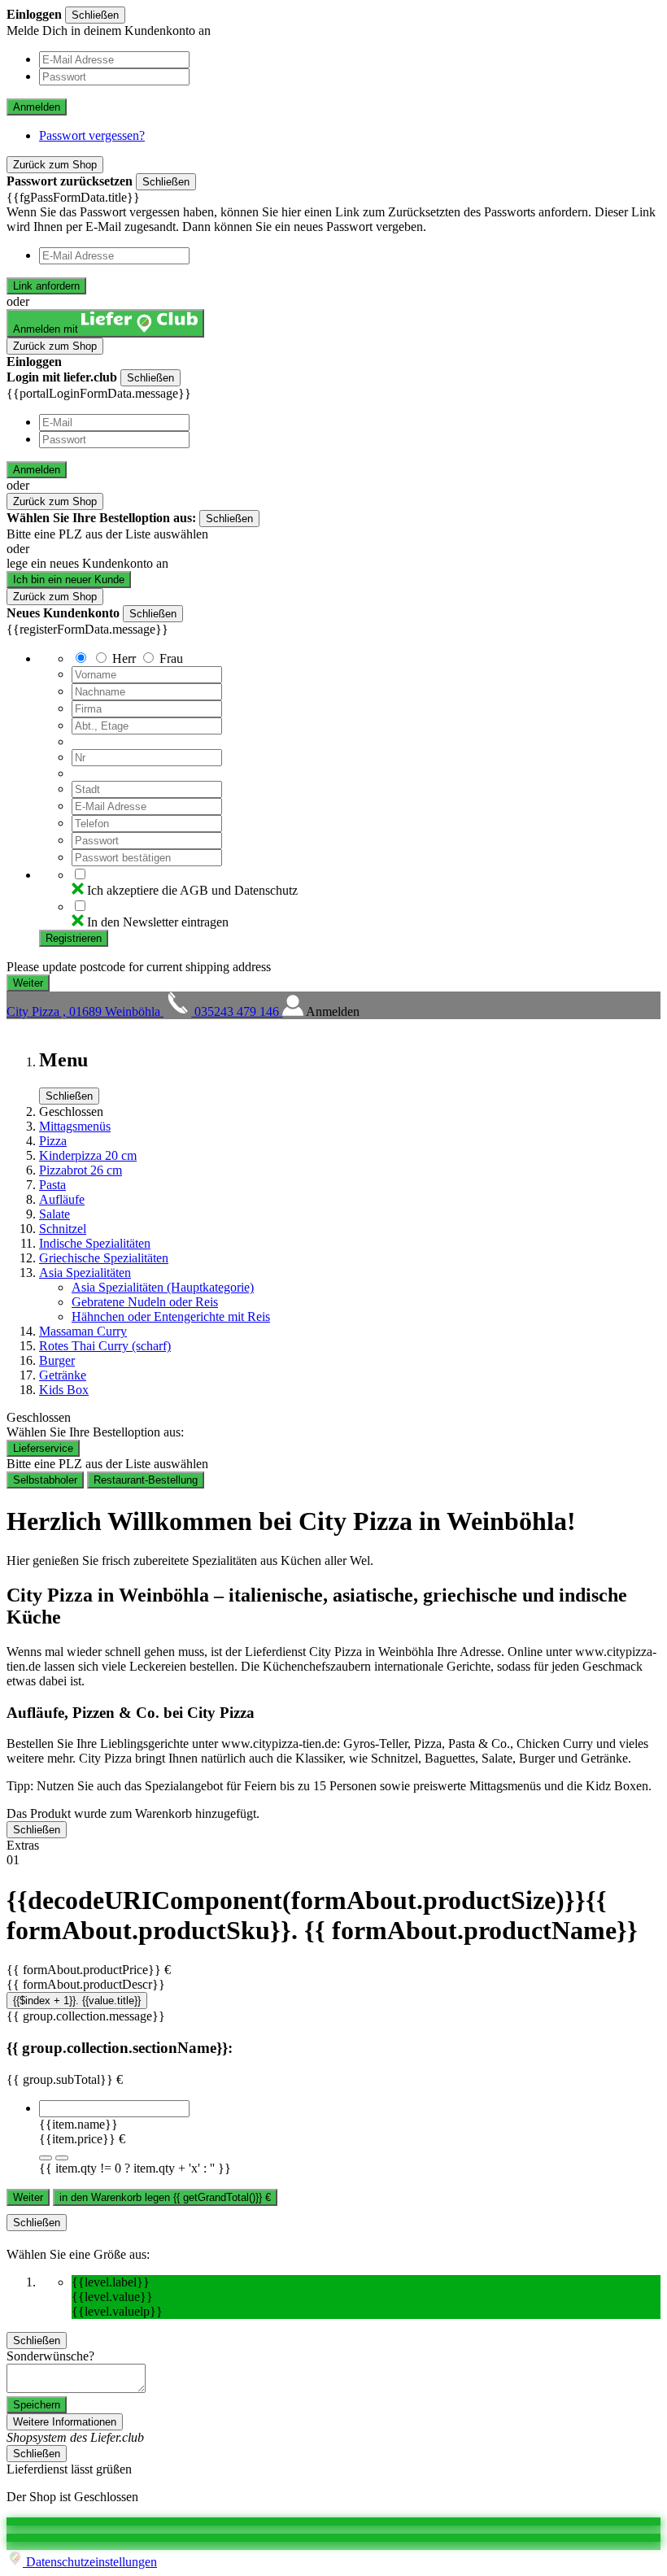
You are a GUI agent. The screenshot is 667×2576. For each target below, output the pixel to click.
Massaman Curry (83, 1331)
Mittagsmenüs (75, 1126)
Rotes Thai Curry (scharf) (105, 1346)
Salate (54, 1214)
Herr (124, 658)
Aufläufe (62, 1199)
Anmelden (37, 107)
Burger (57, 1360)
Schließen (95, 15)
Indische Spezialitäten (95, 1243)
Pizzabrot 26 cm (81, 1170)
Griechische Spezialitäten (104, 1258)
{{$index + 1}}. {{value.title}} (77, 2001)
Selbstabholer (45, 1480)
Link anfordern (46, 286)
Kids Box (64, 1390)
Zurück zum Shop (55, 165)
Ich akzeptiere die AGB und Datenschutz (192, 890)
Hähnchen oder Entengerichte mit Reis (171, 1316)
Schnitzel (63, 1229)
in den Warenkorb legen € (165, 2197)
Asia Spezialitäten (85, 1273)
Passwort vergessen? (92, 135)
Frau (171, 658)
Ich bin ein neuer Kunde (69, 580)
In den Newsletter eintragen (158, 922)
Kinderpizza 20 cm (88, 1155)
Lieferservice (43, 1448)
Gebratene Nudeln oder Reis (145, 1302)
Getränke (63, 1375)
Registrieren (74, 938)
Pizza (53, 1141)
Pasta (52, 1185)
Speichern (37, 2405)
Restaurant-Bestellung (146, 1480)
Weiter (28, 2197)
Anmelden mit (47, 329)
